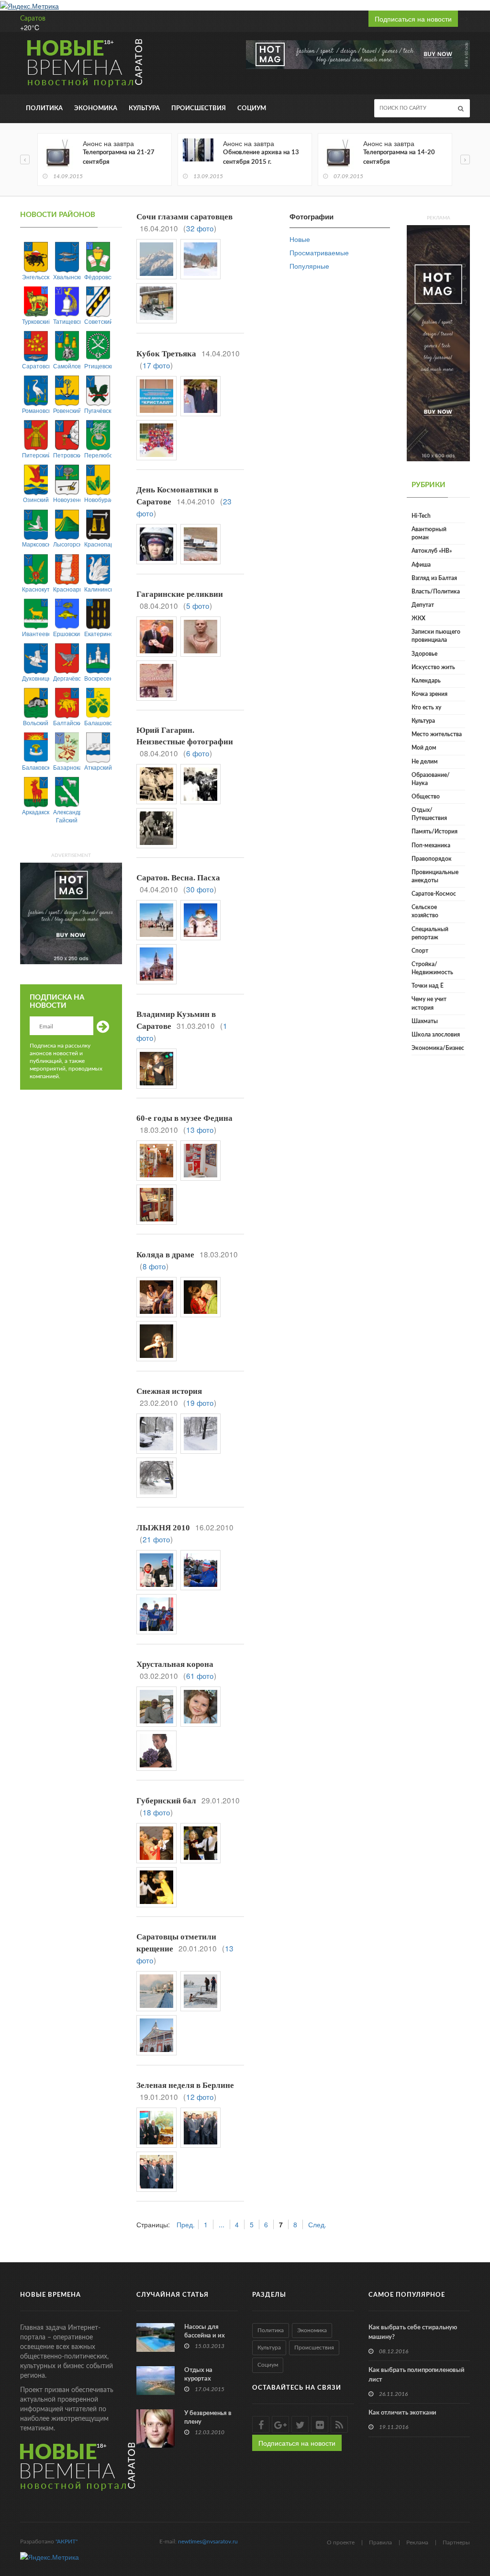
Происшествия (199, 108)
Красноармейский (67, 589)
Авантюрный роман (429, 533)
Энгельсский (36, 277)
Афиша (421, 565)
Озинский (36, 499)
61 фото (200, 1676)
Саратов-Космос (434, 894)
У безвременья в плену (208, 2418)
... (222, 2224)
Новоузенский (67, 499)
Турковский (36, 321)
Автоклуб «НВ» (432, 551)
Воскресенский (98, 678)
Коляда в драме (165, 1255)
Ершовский (67, 633)
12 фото (200, 2097)
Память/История (434, 832)
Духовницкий (36, 678)
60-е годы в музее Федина (184, 1118)
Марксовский (36, 544)
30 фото (200, 889)
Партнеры (456, 2542)
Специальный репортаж (430, 933)
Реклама (417, 2542)
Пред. (186, 2224)
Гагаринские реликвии (180, 594)
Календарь (426, 681)
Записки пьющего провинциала (436, 636)
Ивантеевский (36, 633)
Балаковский (36, 767)
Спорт (420, 951)
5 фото (198, 605)
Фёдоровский (98, 277)
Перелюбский (98, 455)
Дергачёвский (67, 678)
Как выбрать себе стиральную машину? (413, 2332)
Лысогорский (67, 544)
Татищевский (67, 321)
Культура (144, 108)
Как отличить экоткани (402, 2413)
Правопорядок (432, 859)
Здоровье (424, 654)
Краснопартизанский (98, 544)
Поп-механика (431, 845)
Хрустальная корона (175, 1664)
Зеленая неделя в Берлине (185, 2085)
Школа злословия (436, 1035)
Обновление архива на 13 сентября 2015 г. (261, 157)
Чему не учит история (429, 1003)
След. (317, 2224)
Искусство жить (433, 667)
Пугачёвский (98, 410)
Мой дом (424, 748)
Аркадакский (36, 812)
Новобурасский (98, 499)
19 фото (200, 1402)
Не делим (425, 762)
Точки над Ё (428, 986)
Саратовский (36, 366)
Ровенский (67, 410)
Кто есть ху (426, 707)
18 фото (156, 1812)
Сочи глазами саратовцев (184, 217)
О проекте (341, 2542)
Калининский (98, 589)
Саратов (33, 19)
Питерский (36, 455)
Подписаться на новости (413, 19)
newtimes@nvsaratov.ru (208, 2542)
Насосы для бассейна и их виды (205, 2336)
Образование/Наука (431, 779)
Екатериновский (98, 633)
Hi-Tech (421, 516)
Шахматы (425, 1021)
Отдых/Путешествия (429, 814)
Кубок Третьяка (166, 354)
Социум (252, 108)
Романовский (36, 410)
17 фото (156, 365)
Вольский (36, 723)
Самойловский (67, 366)
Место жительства (437, 734)
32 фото (200, 228)
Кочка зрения (429, 694)
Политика (44, 108)
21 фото (156, 1539)
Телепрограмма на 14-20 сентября (399, 157)
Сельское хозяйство (425, 911)
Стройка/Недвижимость (432, 968)
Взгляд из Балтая (434, 578)
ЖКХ (418, 618)
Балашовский (98, 723)
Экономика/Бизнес (438, 1048)
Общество (426, 797)
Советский (98, 321)
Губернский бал (166, 1801)
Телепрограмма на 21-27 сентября (119, 157)
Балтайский (67, 723)
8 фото (154, 1266)
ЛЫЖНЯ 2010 (163, 1528)
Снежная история (169, 1391)
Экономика (96, 108)
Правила (380, 2542)
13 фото (200, 1129)
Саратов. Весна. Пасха (178, 878)
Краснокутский (36, 589)
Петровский (67, 455)
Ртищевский (98, 366)
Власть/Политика (436, 592)
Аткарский (98, 767)
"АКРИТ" (67, 2542)
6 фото (198, 753)
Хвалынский (67, 277)
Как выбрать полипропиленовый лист (417, 2375)
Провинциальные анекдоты (435, 876)
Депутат (423, 605)
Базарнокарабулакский (67, 767)
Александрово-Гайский (67, 816)
